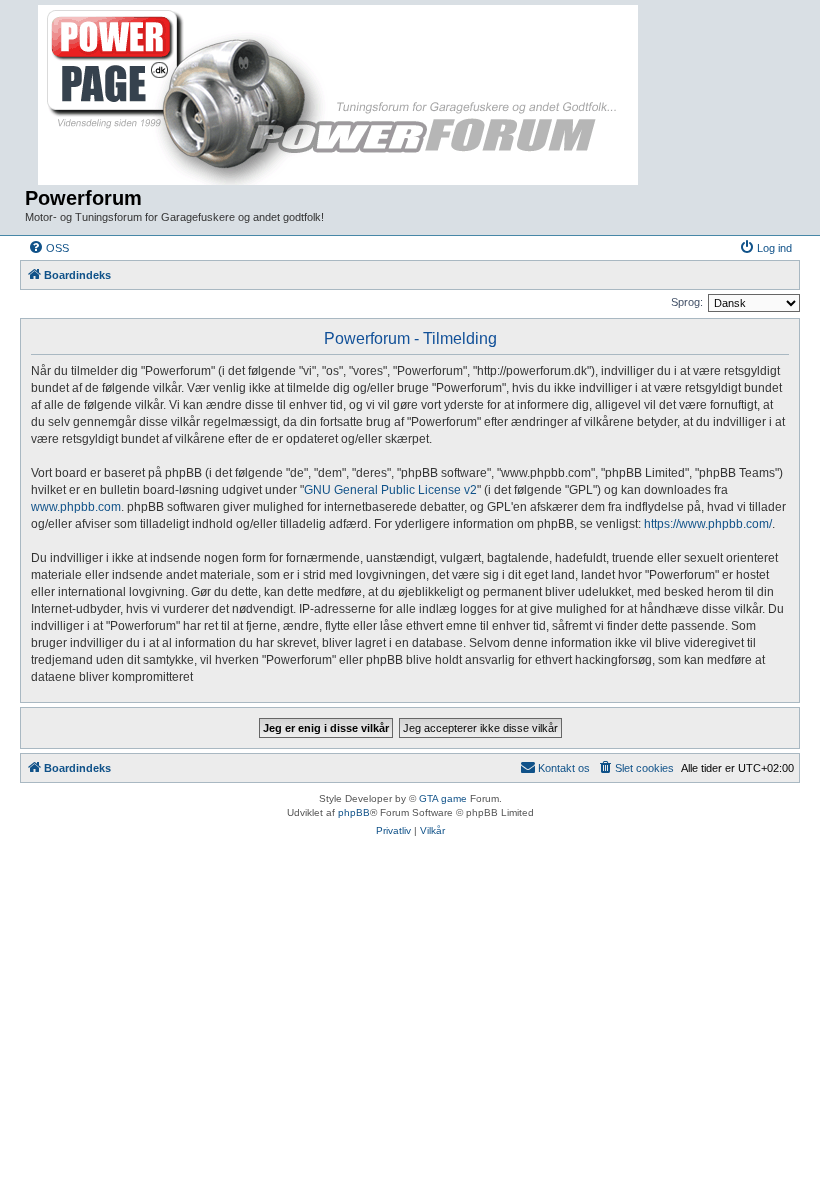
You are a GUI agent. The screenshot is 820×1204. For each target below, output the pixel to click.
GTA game (443, 798)
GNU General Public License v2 (390, 490)
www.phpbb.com (76, 507)
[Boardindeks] (340, 96)
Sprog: (687, 302)
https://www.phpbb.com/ (708, 524)
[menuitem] (48, 248)
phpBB (354, 812)
